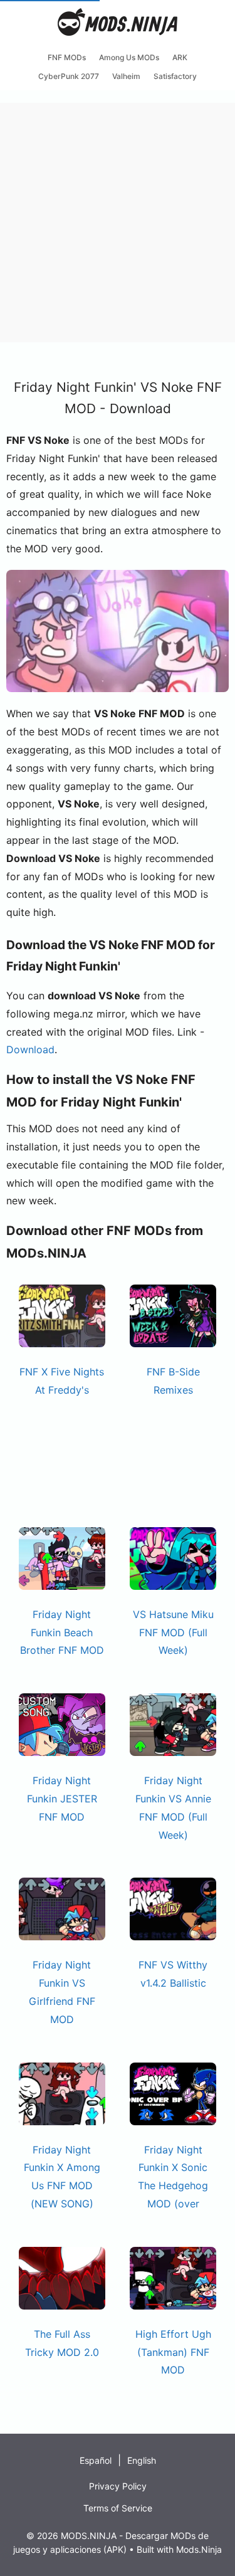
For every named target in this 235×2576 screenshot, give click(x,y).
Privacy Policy (118, 2486)
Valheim (126, 76)
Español (96, 2460)
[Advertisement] (118, 220)
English (142, 2460)
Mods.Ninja (199, 2549)
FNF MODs (67, 57)
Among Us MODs (129, 57)
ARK (180, 57)
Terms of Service (118, 2508)
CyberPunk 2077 (69, 76)
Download (30, 1049)
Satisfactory (175, 76)
